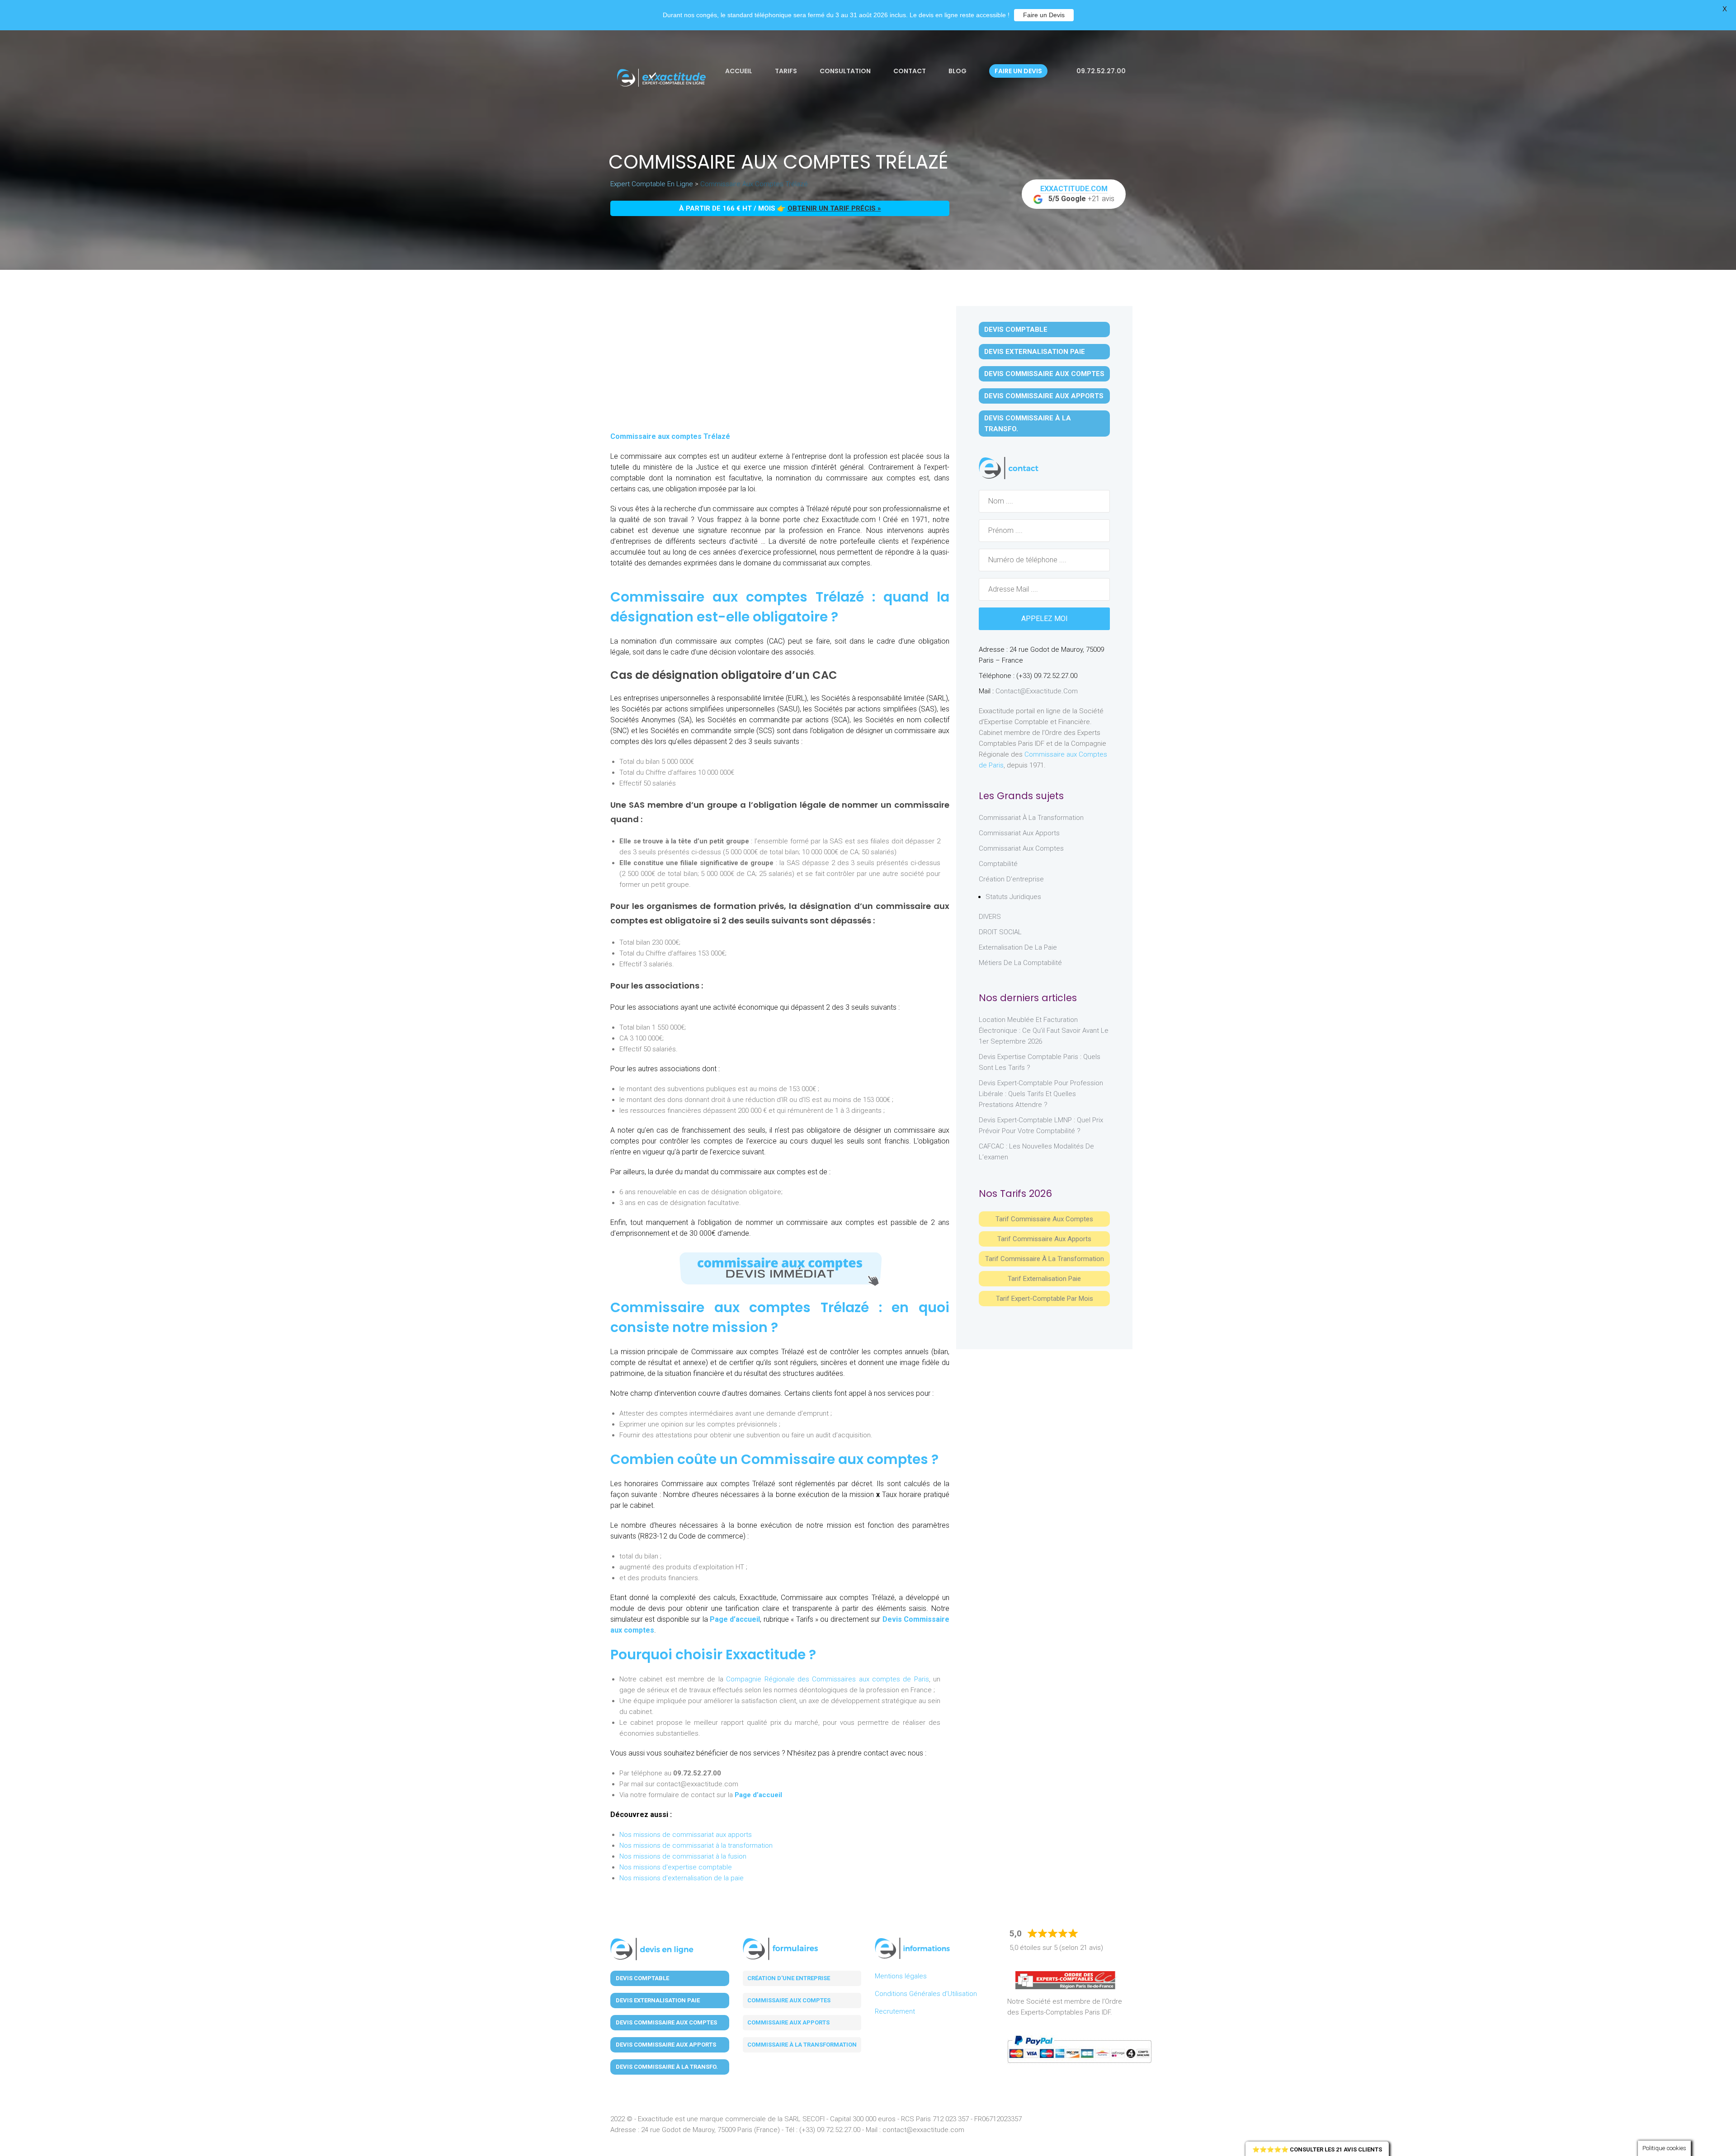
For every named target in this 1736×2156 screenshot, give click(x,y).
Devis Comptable (1016, 330)
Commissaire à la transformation (802, 2045)
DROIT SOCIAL (1000, 932)
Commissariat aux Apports (1019, 833)
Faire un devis (1018, 71)
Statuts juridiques (1013, 897)
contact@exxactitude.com (1037, 691)
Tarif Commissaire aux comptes (1044, 1219)
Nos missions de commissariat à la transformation (696, 1845)
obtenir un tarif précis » (834, 208)
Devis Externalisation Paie (1035, 352)
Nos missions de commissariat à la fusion (683, 1856)
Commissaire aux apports (788, 2022)
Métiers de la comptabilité (1020, 963)
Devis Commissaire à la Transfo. (1028, 424)
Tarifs (786, 71)
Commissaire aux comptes (789, 2000)
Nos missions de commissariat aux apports (686, 1835)
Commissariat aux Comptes (1021, 848)
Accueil (739, 71)
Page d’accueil (735, 1619)
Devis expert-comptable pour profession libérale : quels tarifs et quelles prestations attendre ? (1041, 1094)
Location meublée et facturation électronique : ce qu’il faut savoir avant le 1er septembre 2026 (1044, 1031)
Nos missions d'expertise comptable (676, 1867)
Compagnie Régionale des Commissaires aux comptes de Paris (828, 1679)
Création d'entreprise (1011, 879)
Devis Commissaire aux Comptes (1044, 374)
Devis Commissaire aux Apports (1044, 396)
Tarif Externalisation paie (1044, 1279)
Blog (958, 71)
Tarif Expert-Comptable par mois (1045, 1299)
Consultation (845, 71)
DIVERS (990, 917)
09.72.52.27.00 (1100, 71)
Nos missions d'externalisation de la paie (682, 1878)
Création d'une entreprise (789, 1978)
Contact (910, 71)
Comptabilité (998, 864)
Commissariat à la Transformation (1031, 818)
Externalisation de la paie (1018, 947)
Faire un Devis (1044, 15)
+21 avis (1078, 194)
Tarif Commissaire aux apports (1044, 1239)
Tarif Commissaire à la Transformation (1045, 1259)
